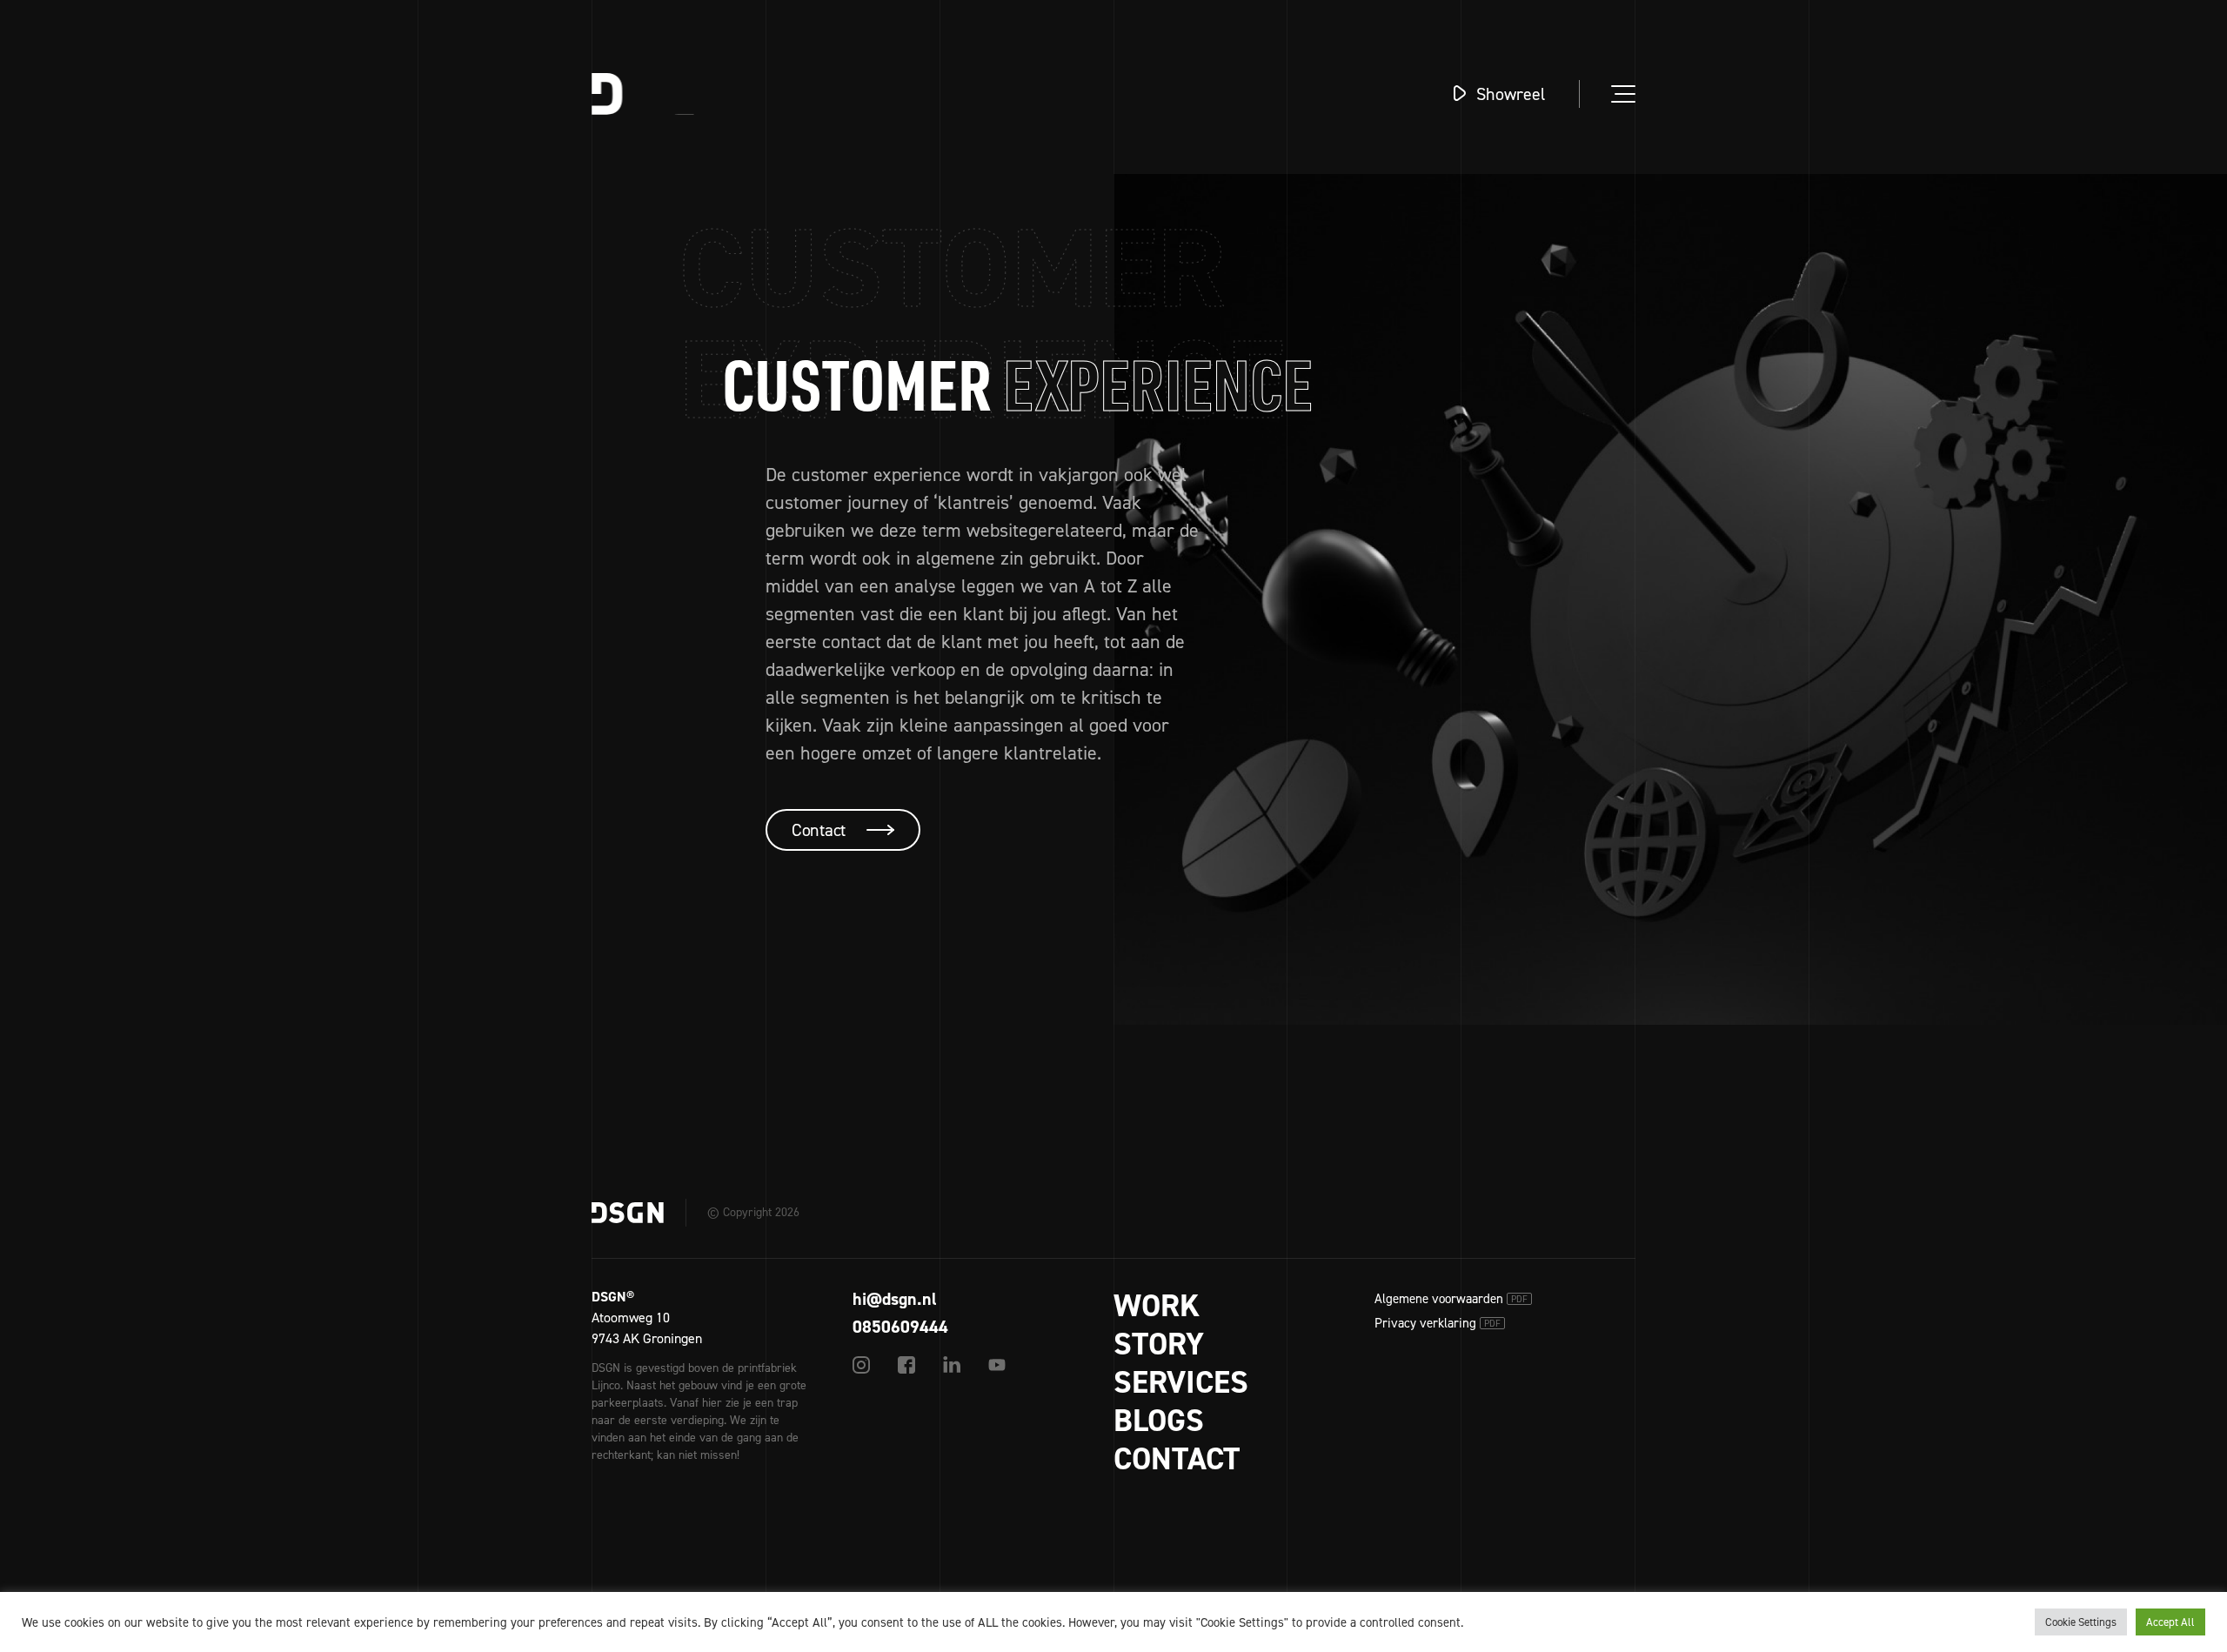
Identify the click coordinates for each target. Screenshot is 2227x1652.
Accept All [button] (2170, 1622)
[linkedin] (952, 1365)
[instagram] (861, 1365)
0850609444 (900, 1327)
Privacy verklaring (1438, 1323)
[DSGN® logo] (665, 94)
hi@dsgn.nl (895, 1299)
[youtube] (997, 1365)
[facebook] (906, 1365)
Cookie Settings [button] (2081, 1622)
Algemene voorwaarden (1451, 1299)
